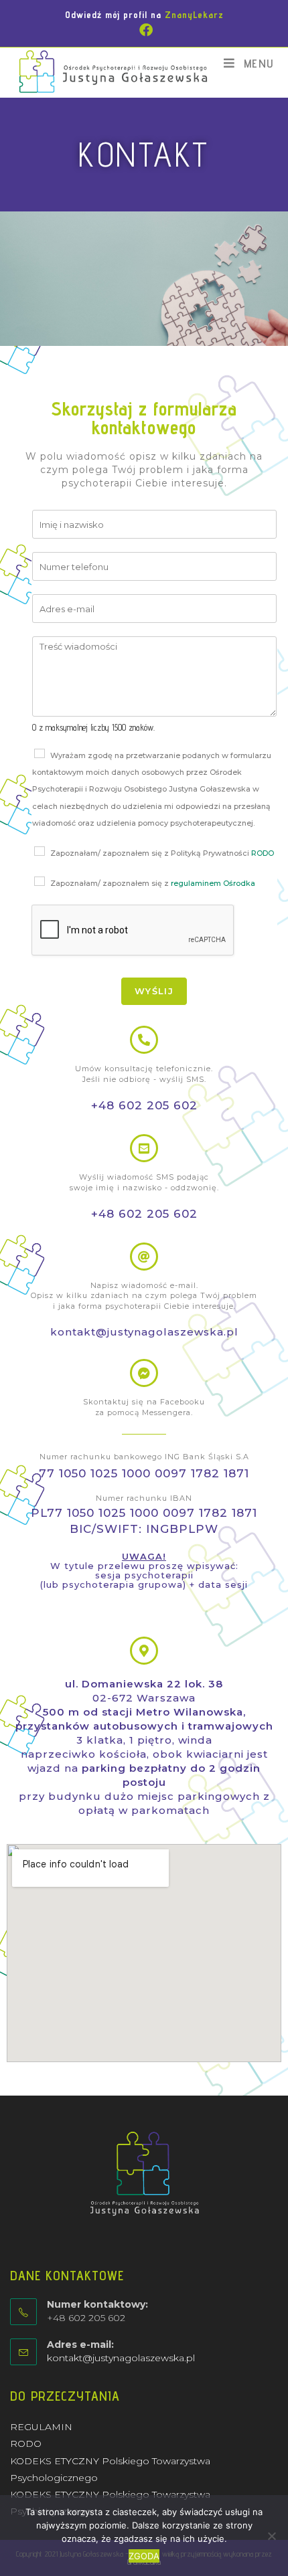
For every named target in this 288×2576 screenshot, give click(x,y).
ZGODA (144, 2556)
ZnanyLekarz (194, 15)
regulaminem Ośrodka (213, 883)
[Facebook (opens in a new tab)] (144, 30)
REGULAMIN (41, 2427)
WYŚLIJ (154, 991)
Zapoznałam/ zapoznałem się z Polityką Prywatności (162, 853)
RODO (263, 853)
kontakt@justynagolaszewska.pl (121, 2358)
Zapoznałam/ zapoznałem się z (153, 883)
